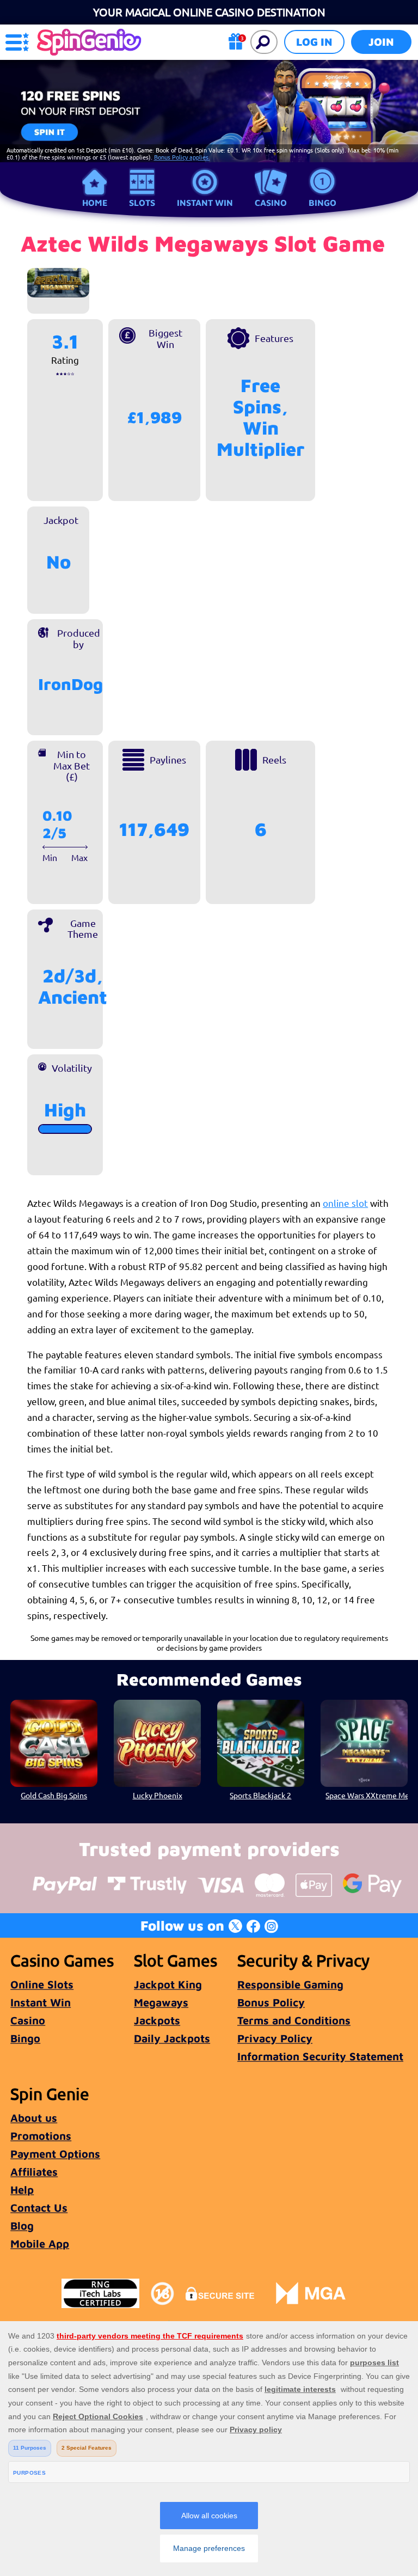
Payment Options (55, 2154)
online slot (345, 1203)
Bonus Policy (271, 2002)
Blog (22, 2226)
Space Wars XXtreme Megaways (366, 1795)
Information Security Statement (320, 2056)
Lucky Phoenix (158, 1795)
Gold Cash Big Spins (54, 1795)
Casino (271, 203)
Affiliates (34, 2172)
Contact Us (39, 2208)
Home (95, 203)
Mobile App (40, 2244)
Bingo (322, 203)
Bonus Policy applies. (182, 157)
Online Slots (42, 1984)
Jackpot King (168, 1984)
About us (34, 2118)
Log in (314, 42)
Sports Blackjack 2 (260, 1795)
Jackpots (157, 2020)
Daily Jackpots (172, 2038)
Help (22, 2190)
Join (381, 42)
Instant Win (205, 203)
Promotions (41, 2136)
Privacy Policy (275, 2038)
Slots (142, 203)
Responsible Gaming (290, 1984)
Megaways (161, 2002)
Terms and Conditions (294, 2020)
